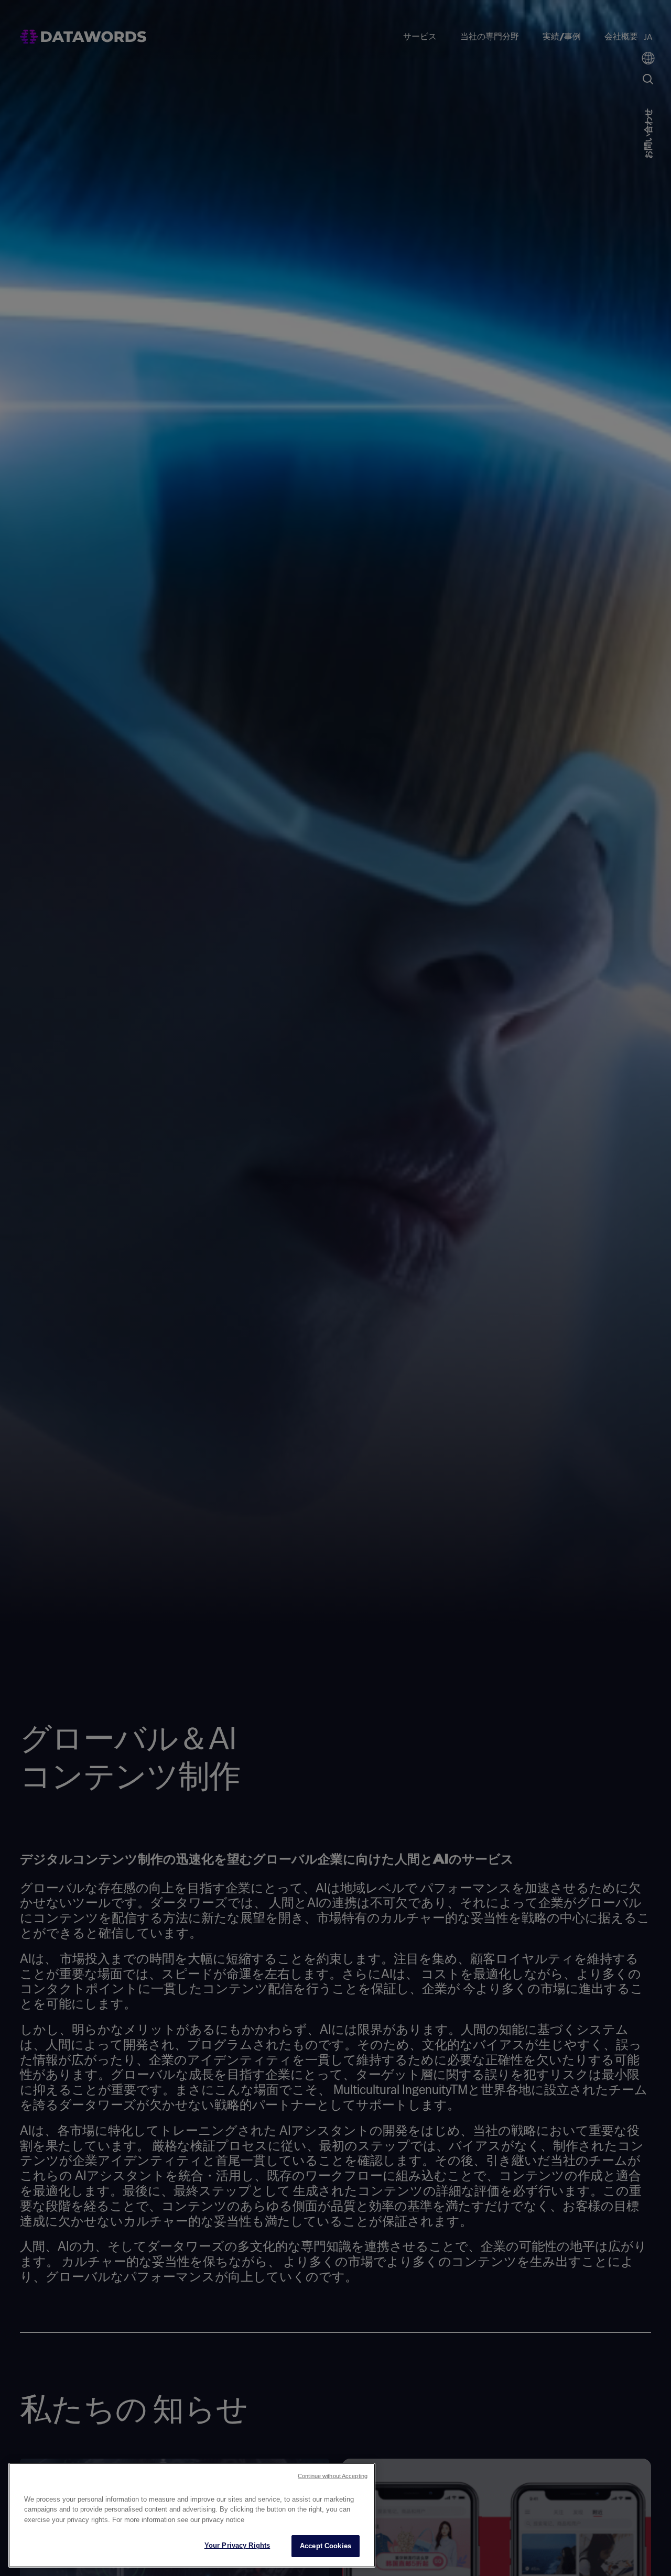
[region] (192, 2515)
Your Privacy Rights (237, 2545)
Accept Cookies (326, 2546)
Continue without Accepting (333, 2476)
